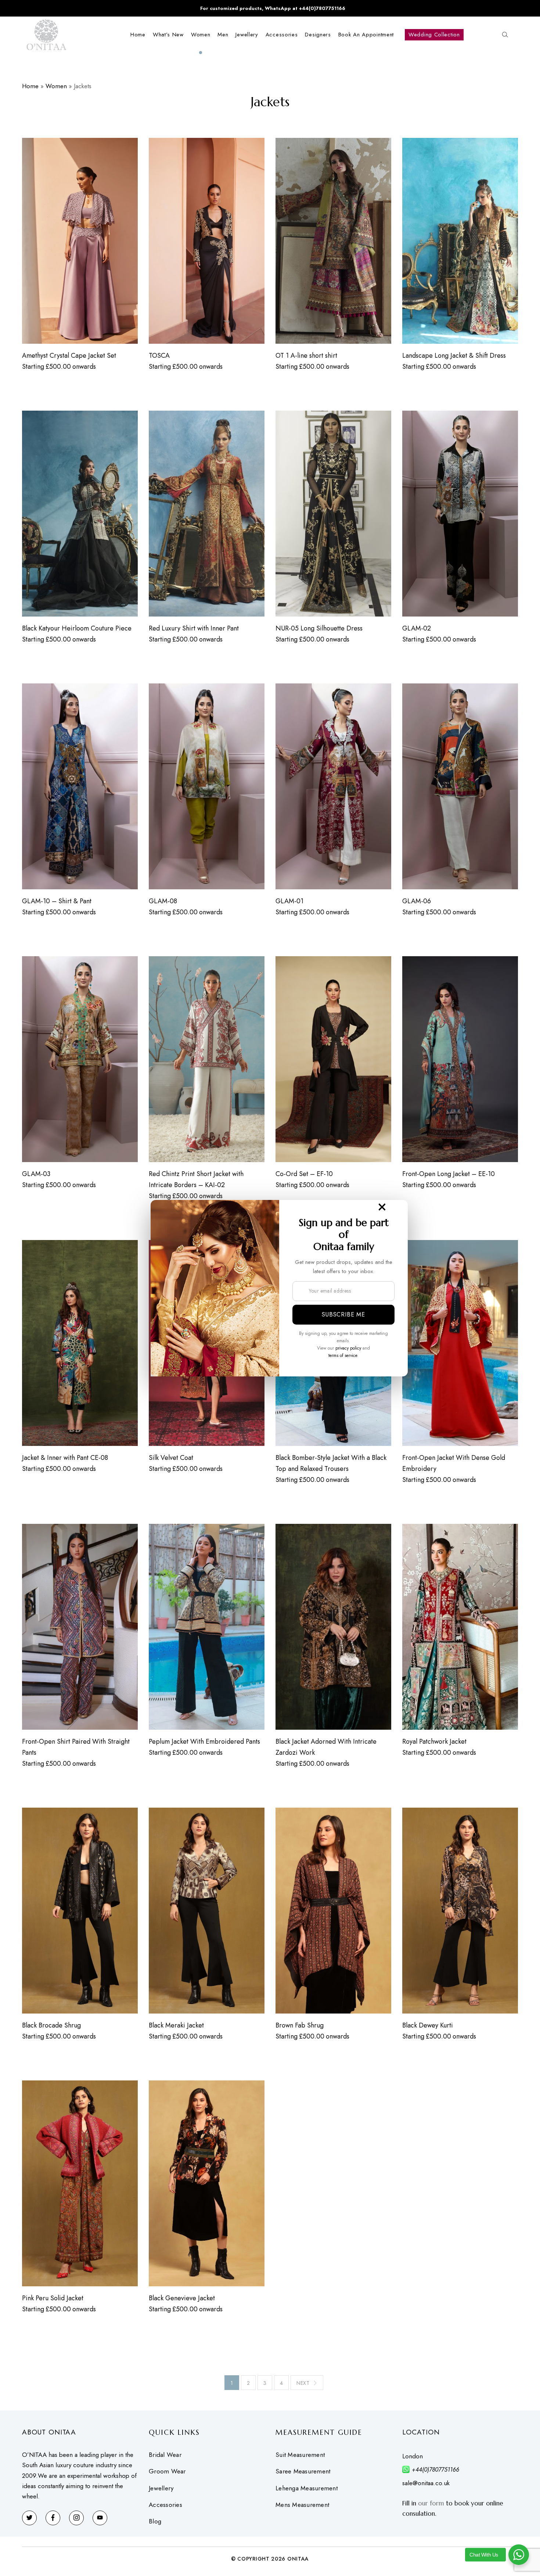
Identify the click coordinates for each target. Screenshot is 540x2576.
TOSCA (159, 356)
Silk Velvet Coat (171, 1458)
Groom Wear (167, 2471)
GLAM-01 (289, 901)
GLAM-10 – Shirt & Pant (57, 901)
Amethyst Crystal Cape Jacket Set (69, 356)
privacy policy (348, 1348)
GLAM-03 (36, 1174)
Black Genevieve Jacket (182, 2298)
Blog (155, 2521)
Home (138, 35)
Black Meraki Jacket (176, 2025)
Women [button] (201, 35)
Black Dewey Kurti (428, 2025)
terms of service (343, 1355)
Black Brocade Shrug (51, 2025)
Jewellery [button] (247, 35)
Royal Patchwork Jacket (434, 1741)
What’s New (168, 35)
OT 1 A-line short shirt (306, 356)
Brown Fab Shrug (300, 2025)
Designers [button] (318, 35)
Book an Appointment (366, 35)
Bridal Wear (165, 2455)
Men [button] (223, 35)
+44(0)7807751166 (435, 2470)
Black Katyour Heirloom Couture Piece (77, 628)
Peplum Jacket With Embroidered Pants (204, 1741)
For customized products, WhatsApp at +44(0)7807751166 (273, 8)
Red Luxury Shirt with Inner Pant (194, 628)
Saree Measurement (303, 2471)
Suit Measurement (300, 2455)
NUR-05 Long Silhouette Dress (319, 628)
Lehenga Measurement (307, 2488)
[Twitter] (29, 2518)
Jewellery (161, 2488)
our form (431, 2503)
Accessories (165, 2505)
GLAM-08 (163, 901)
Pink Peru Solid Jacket (53, 2298)
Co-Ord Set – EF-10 (304, 1174)
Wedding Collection (434, 35)
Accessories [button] (282, 35)
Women (56, 86)
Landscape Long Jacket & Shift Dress (454, 356)
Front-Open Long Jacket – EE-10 (449, 1174)
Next (303, 2383)
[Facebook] (53, 2518)
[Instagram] (76, 2518)
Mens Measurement (302, 2505)
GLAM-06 (417, 901)
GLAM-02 (417, 628)
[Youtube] (100, 2518)
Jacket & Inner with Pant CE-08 (65, 1458)
